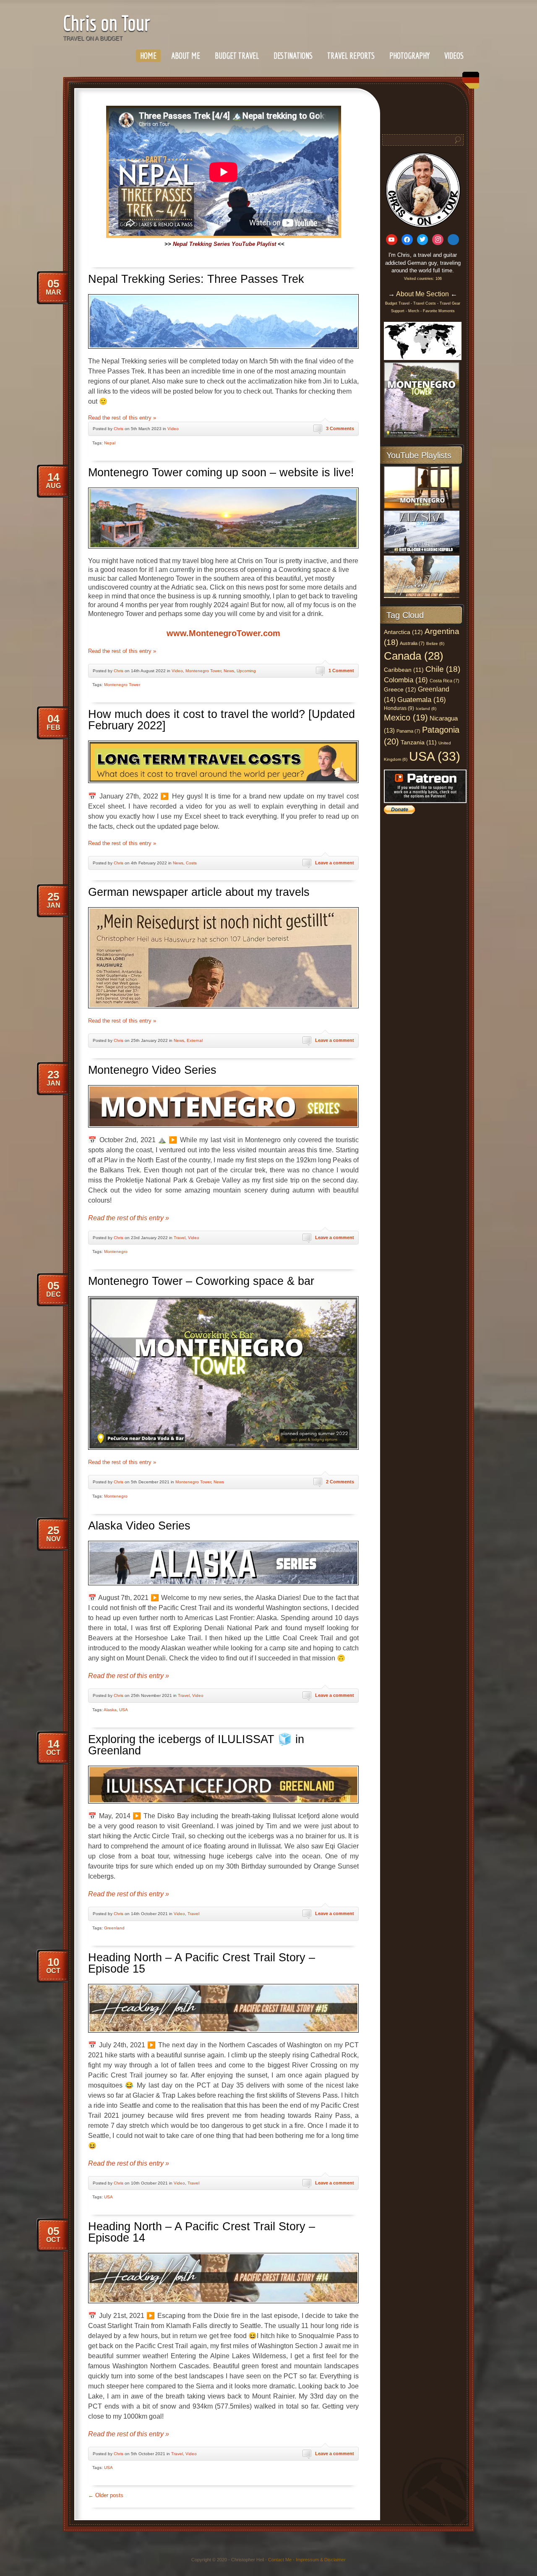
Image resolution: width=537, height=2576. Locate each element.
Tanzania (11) (419, 743)
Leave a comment (335, 863)
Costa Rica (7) (444, 681)
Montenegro (116, 1251)
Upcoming (246, 671)
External (195, 1040)
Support (398, 311)
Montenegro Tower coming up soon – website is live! (221, 472)
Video (173, 429)
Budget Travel (237, 56)
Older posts (106, 2495)
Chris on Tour (107, 23)
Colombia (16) (406, 680)
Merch (414, 311)
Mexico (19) (406, 718)
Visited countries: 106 (423, 279)
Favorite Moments (439, 311)
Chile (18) (443, 669)
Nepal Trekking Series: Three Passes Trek (196, 279)
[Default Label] (392, 240)
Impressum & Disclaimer (321, 2560)
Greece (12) (400, 689)
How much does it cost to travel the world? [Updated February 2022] (222, 720)
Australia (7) (412, 643)
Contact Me (280, 2560)
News (229, 671)
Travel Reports (351, 56)
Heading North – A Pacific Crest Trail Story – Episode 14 (202, 2232)
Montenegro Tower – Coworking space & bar (201, 1281)
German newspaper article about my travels (199, 892)
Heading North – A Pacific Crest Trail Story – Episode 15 (202, 1963)
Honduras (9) (399, 708)
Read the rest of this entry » (122, 418)
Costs (191, 863)
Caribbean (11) (404, 670)
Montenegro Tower (203, 671)
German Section (469, 83)
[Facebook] (407, 240)
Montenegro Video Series (152, 1070)
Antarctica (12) (403, 632)
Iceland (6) (426, 709)
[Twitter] (423, 240)
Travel (180, 1238)
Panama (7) (408, 731)
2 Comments (340, 1482)
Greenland (114, 1928)
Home (148, 56)
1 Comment (341, 671)
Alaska (110, 1710)
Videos (454, 56)
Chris (119, 429)
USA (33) (435, 756)
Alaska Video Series (139, 1526)
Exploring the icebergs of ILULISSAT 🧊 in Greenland (196, 1745)
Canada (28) (414, 656)
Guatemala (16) (422, 699)
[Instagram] (438, 240)
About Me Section (422, 294)
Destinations (293, 56)
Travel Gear (450, 303)
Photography (409, 56)
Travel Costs (425, 303)
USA (124, 1710)
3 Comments (340, 428)
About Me (186, 56)
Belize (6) (435, 643)
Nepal (110, 443)
